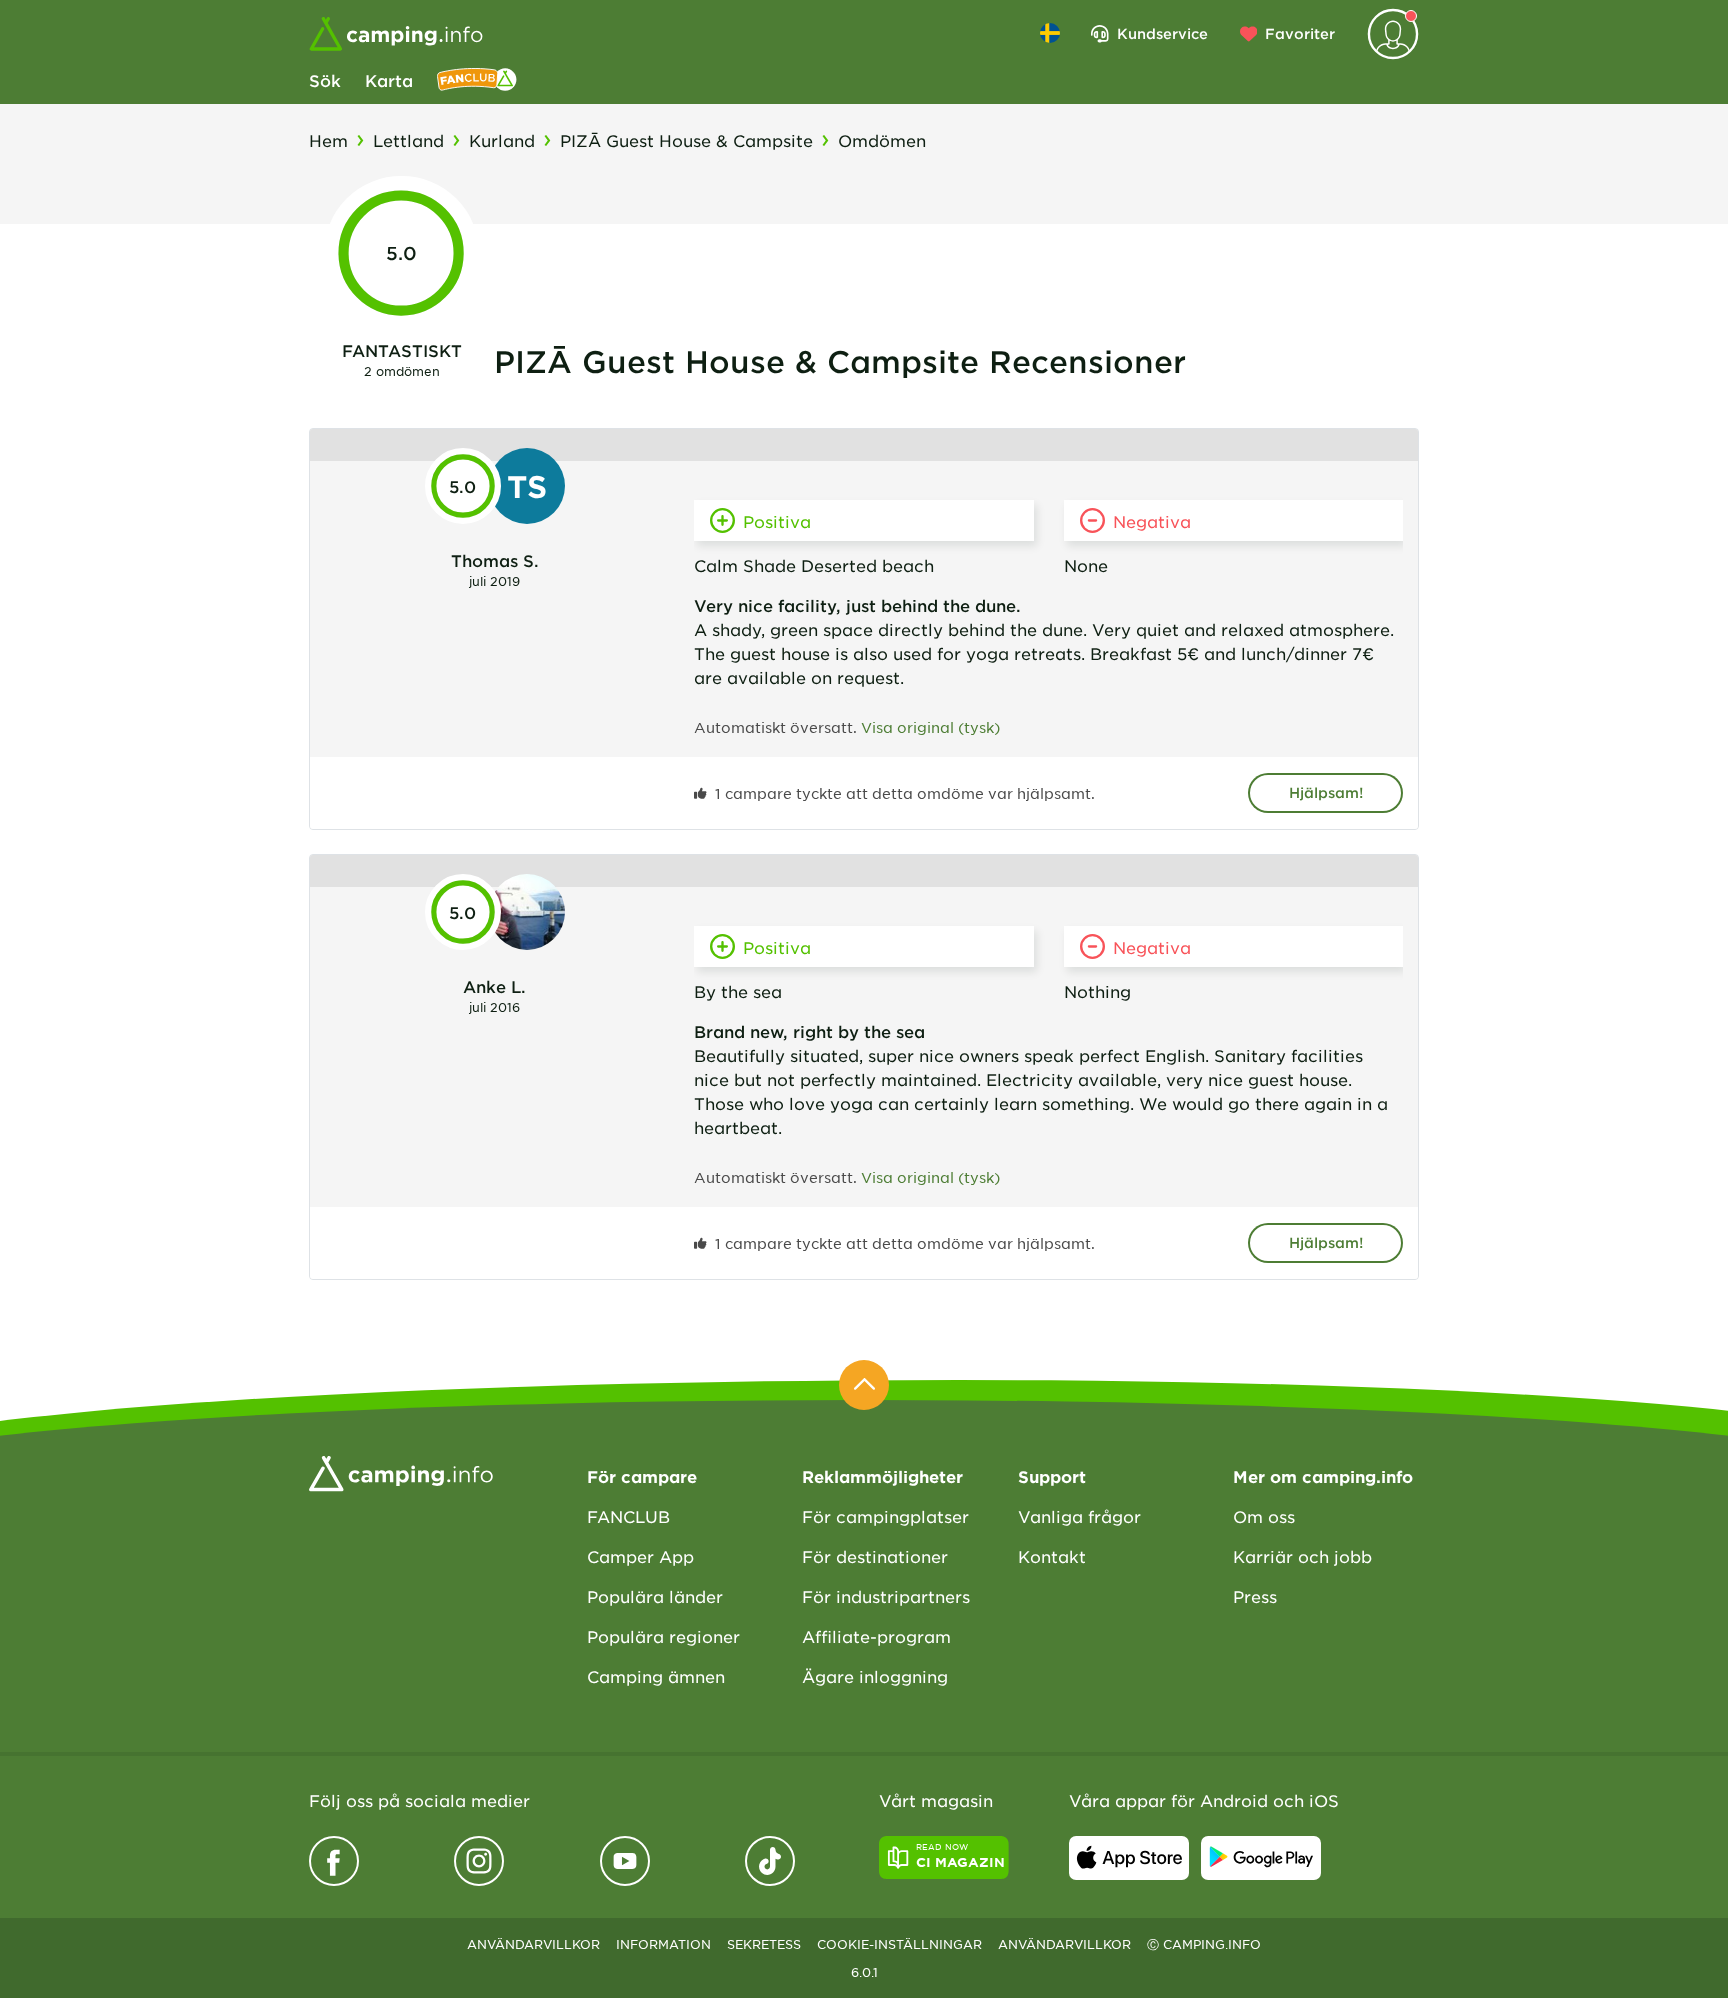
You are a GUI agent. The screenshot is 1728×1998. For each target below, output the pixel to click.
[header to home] (396, 34)
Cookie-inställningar (899, 1944)
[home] (401, 1471)
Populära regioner (663, 1636)
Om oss (1264, 1516)
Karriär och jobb (1302, 1556)
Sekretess (764, 1944)
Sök (325, 80)
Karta (389, 80)
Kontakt (1052, 1556)
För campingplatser (885, 1516)
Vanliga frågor (1079, 1516)
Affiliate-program (876, 1636)
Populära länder (655, 1596)
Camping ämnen (656, 1676)
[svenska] (1050, 33)
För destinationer (875, 1556)
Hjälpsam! (1326, 792)
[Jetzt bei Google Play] (1261, 1858)
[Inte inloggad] (1393, 34)
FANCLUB (628, 1516)
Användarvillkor (533, 1944)
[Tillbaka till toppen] (864, 1385)
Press (1255, 1596)
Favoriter (1300, 33)
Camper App (640, 1556)
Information (663, 1944)
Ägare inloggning (875, 1676)
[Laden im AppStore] (1129, 1858)
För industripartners (886, 1596)
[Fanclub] (477, 80)
